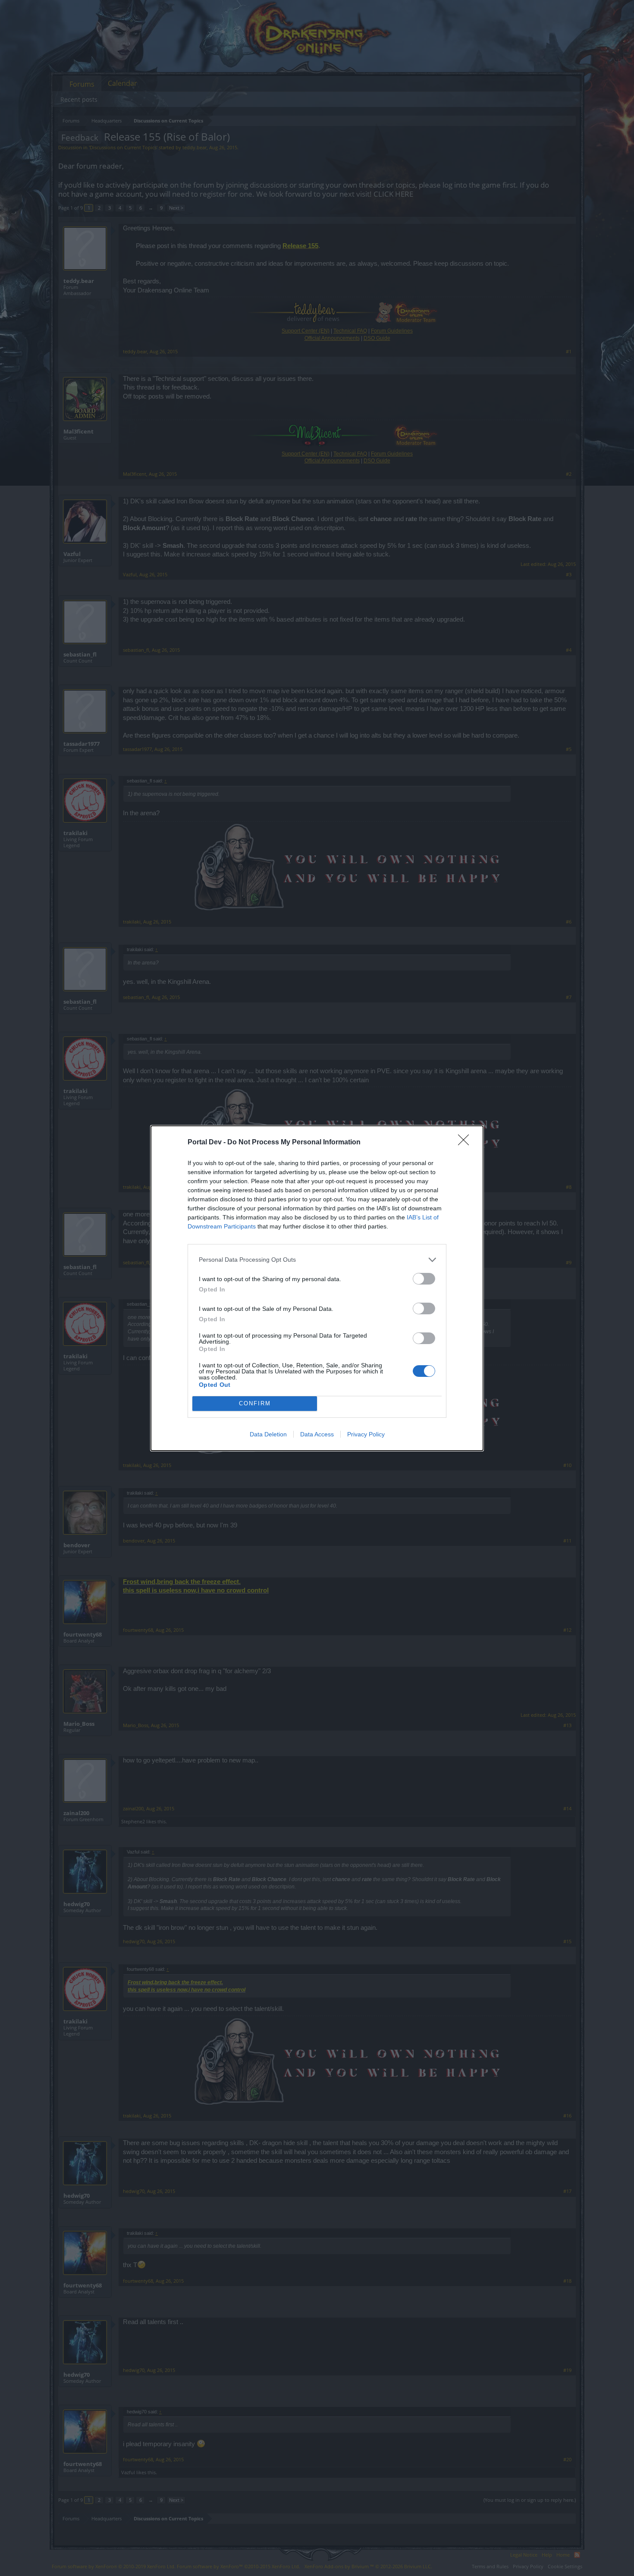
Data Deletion (268, 1434)
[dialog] (317, 1288)
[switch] (424, 1279)
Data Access (317, 1434)
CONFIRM (255, 1403)
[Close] (466, 1143)
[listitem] (317, 1260)
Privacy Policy (366, 1434)
